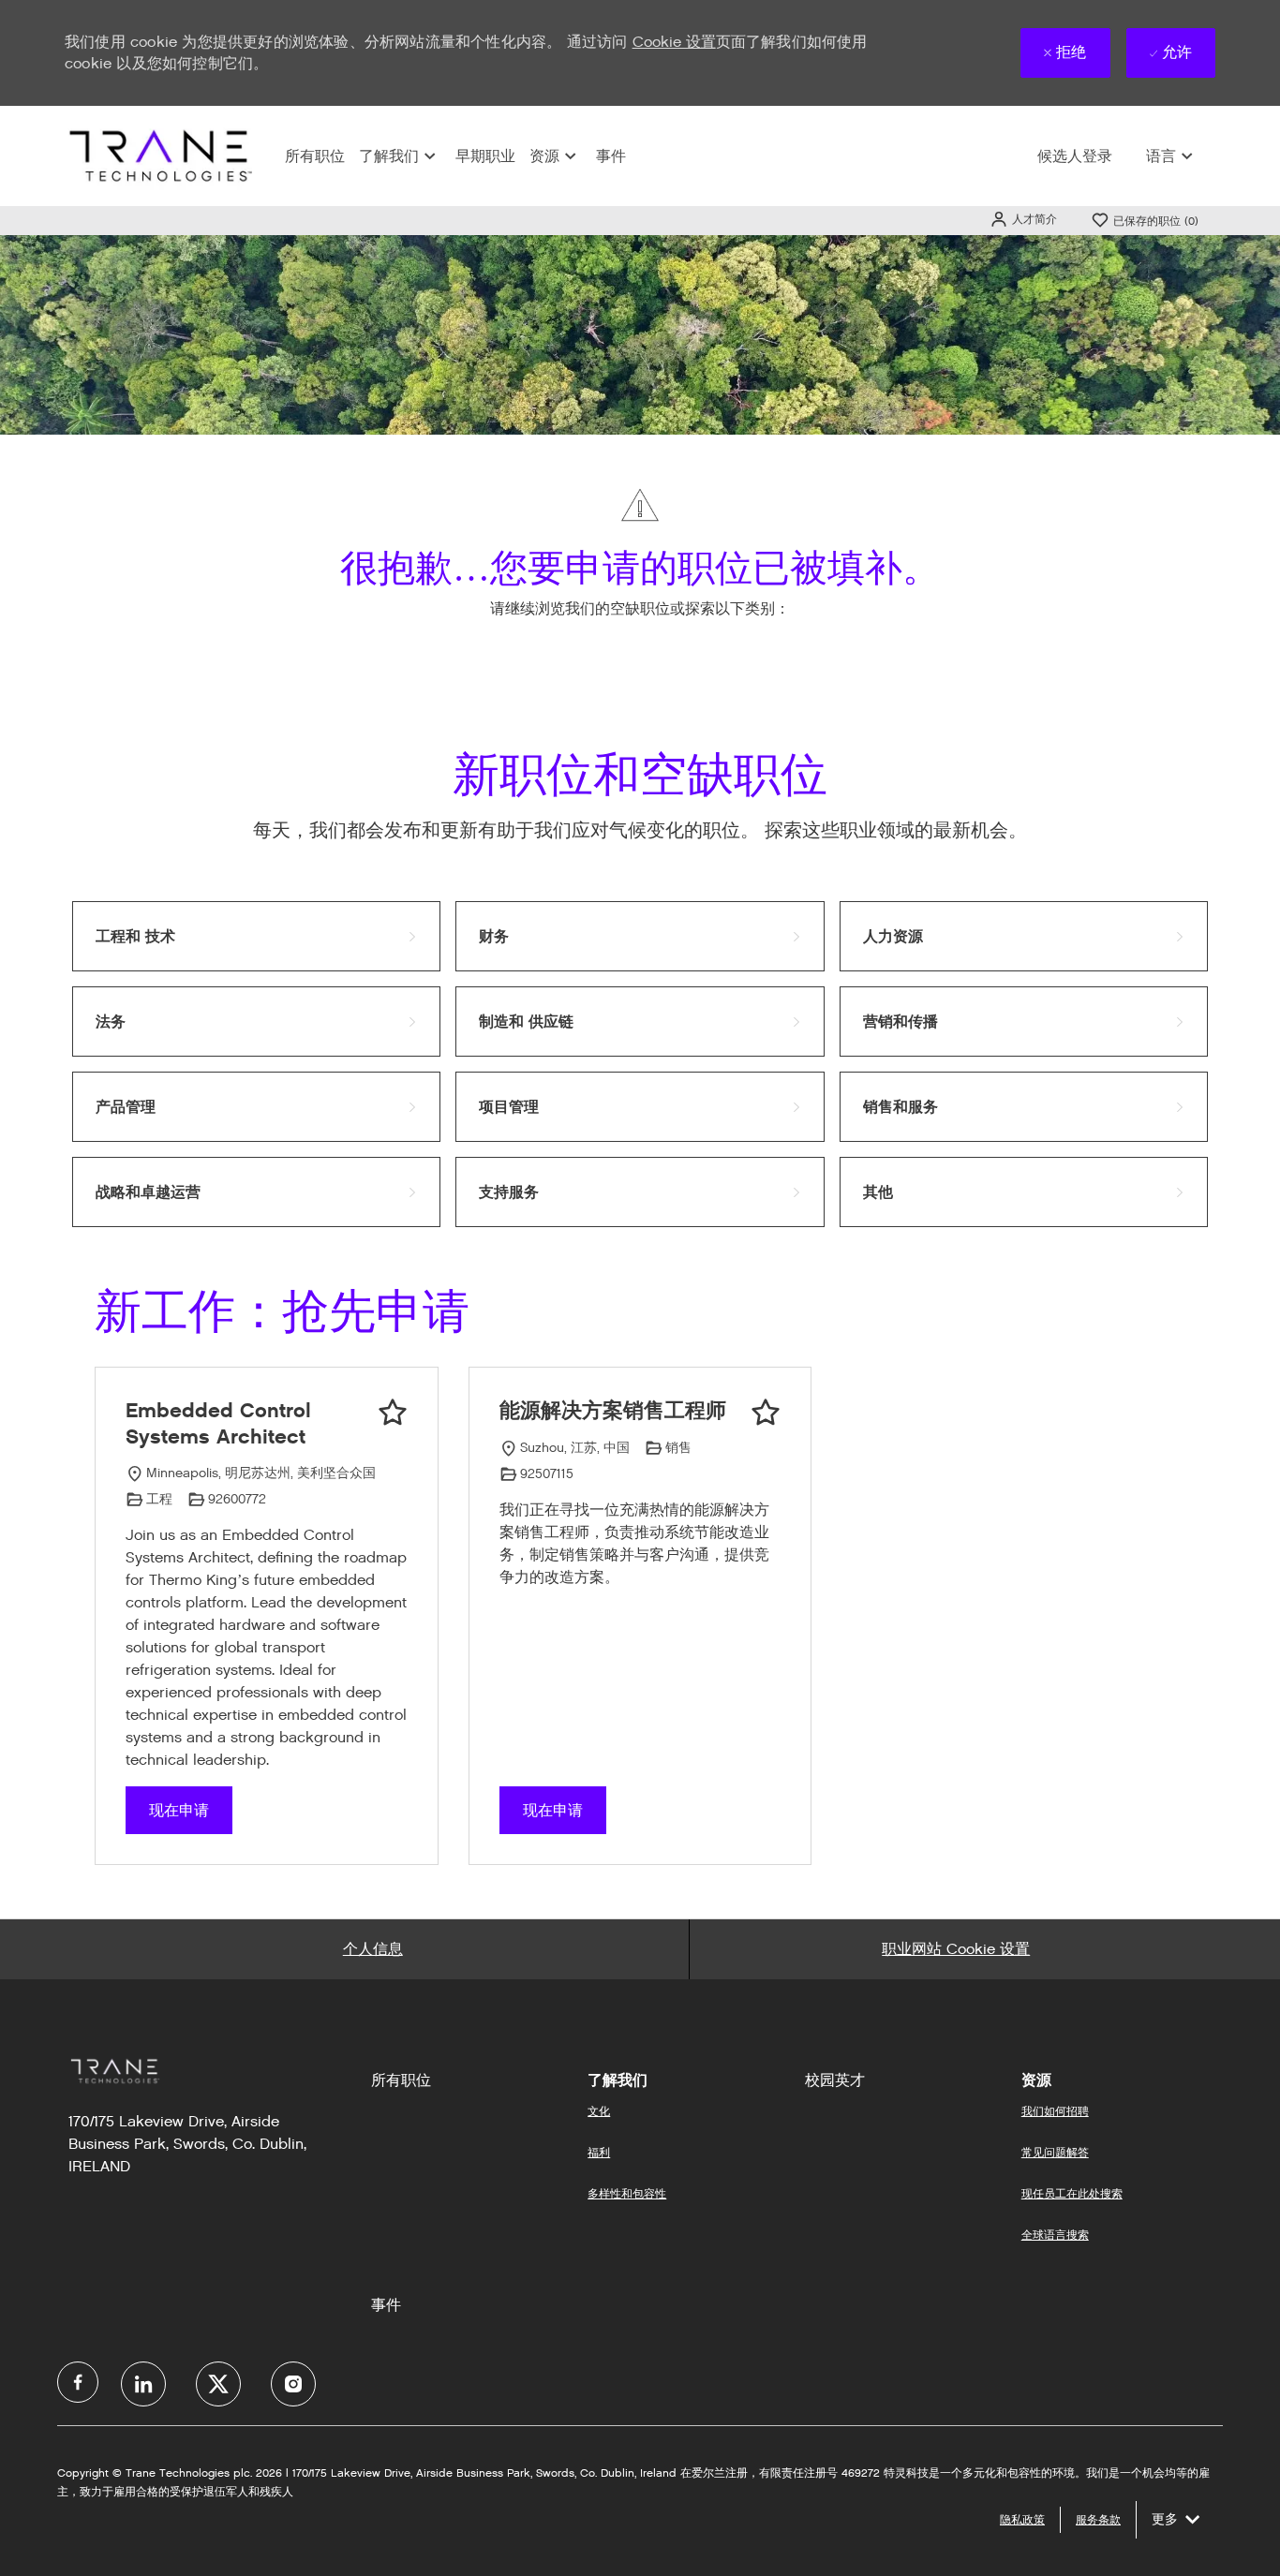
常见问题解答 (1055, 2152)
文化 (599, 2111)
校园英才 (835, 2080)
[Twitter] (218, 2384)
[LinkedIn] (143, 2384)
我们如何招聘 (1055, 2111)
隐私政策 (1022, 2519)
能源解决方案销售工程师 (613, 1410)
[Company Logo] (158, 155)
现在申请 (179, 1810)
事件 (611, 156)
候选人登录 (1075, 156)
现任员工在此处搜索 (1072, 2193)
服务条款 (1098, 2519)
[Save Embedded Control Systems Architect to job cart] (393, 1413)
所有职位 (315, 156)
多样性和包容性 (627, 2193)
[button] (1023, 219)
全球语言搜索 (1055, 2235)
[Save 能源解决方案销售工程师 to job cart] (766, 1413)
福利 (599, 2152)
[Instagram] (293, 2384)
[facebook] (78, 2382)
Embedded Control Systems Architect (218, 1423)
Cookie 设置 (674, 42)
